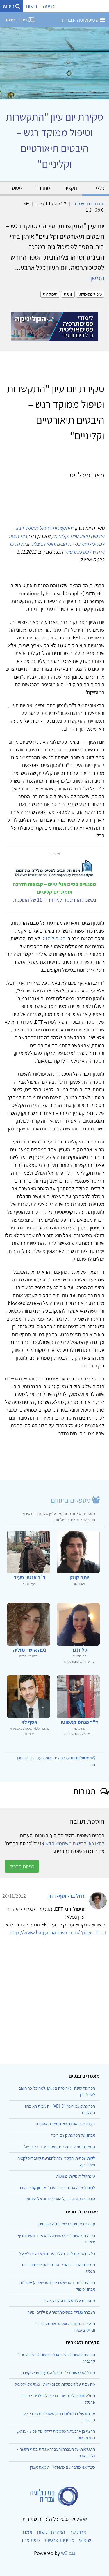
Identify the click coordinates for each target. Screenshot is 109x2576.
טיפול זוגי (50, 294)
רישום (32, 6)
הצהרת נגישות (51, 2532)
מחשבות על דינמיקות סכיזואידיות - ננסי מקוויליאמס (55, 2384)
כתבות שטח (89, 204)
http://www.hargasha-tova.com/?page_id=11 (58, 1932)
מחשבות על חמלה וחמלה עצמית (69, 2300)
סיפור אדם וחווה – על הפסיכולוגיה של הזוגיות (60, 2199)
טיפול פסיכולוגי (90, 294)
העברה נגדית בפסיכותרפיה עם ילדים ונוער (61, 2312)
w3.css (68, 2553)
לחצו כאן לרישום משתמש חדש (75, 1843)
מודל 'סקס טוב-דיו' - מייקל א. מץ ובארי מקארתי (58, 2372)
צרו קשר (78, 2532)
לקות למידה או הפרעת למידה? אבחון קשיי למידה (57, 2188)
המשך (96, 278)
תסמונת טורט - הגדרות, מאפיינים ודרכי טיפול (60, 2147)
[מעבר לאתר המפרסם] (54, 326)
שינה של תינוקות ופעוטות (76, 2176)
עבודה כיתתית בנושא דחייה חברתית (67, 2224)
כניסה (49, 6)
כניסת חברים (22, 1866)
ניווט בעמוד (16, 20)
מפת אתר (30, 2540)
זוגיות (68, 294)
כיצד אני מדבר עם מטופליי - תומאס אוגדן (62, 2467)
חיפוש (9, 6)
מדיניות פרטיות (59, 2540)
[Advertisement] (54, 2003)
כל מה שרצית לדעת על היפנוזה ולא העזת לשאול (57, 2253)
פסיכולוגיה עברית (81, 20)
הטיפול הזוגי (53, 938)
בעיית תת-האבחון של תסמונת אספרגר (65, 2124)
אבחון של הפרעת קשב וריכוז (73, 2135)
